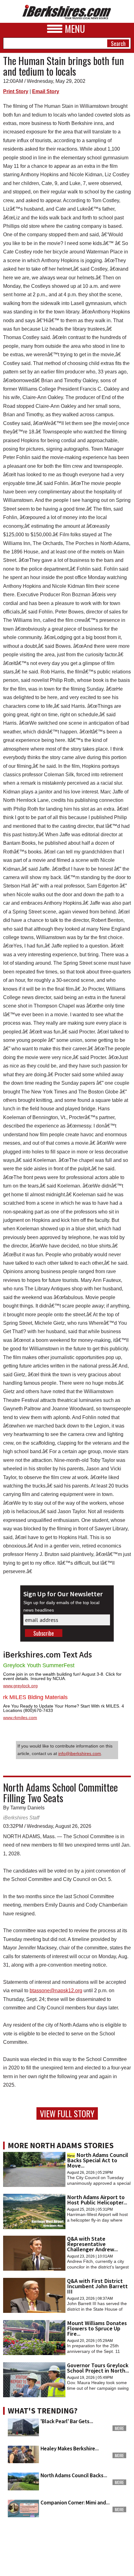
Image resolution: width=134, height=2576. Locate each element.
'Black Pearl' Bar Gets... (67, 2421)
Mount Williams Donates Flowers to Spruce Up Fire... (97, 2328)
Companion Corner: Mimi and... (75, 2503)
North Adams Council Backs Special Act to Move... (98, 2160)
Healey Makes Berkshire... (70, 2448)
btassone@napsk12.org (56, 1991)
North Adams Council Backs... (74, 2475)
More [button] (119, 2428)
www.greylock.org (20, 1686)
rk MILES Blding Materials (35, 1697)
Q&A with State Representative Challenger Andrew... (92, 2244)
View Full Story (67, 2113)
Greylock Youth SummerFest (39, 1665)
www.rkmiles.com (20, 1718)
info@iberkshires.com (80, 1753)
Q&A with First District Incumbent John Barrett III (97, 2286)
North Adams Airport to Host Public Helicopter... (97, 2200)
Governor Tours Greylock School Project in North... (98, 2368)
